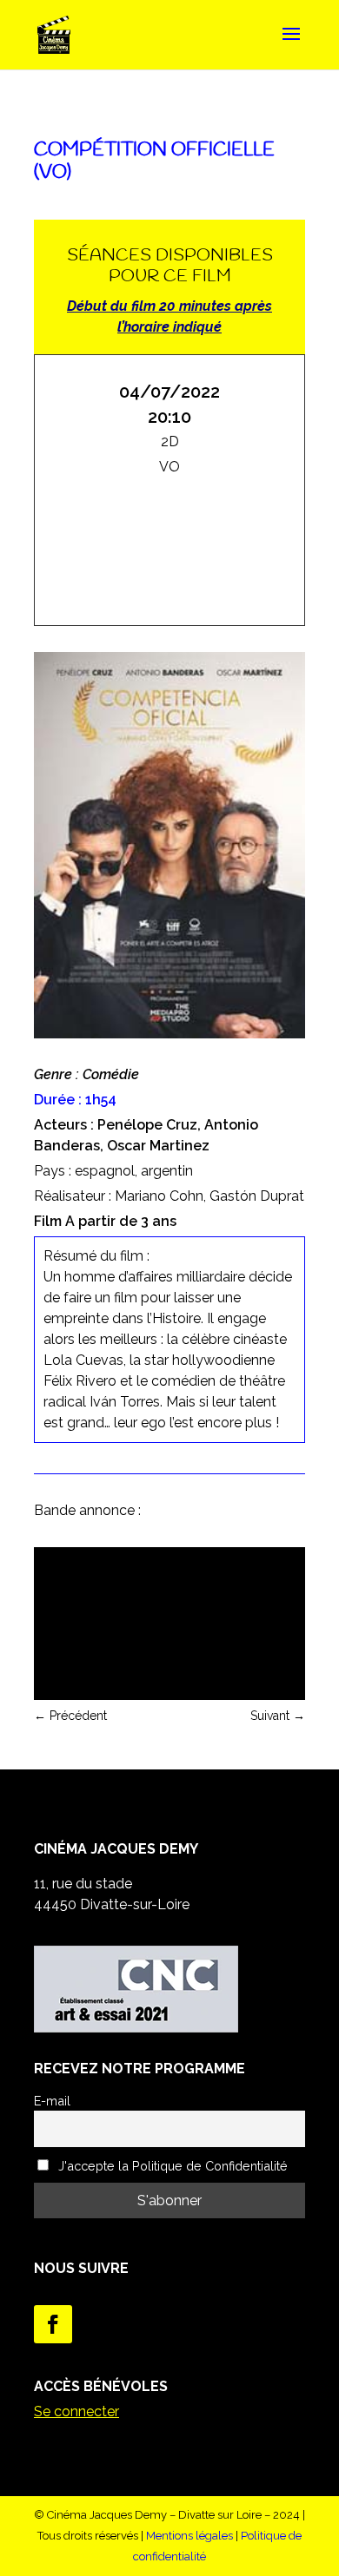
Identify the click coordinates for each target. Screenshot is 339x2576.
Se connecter (76, 2411)
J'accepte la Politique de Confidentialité (171, 2166)
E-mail (52, 2101)
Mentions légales (189, 2536)
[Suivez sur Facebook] (53, 2324)
